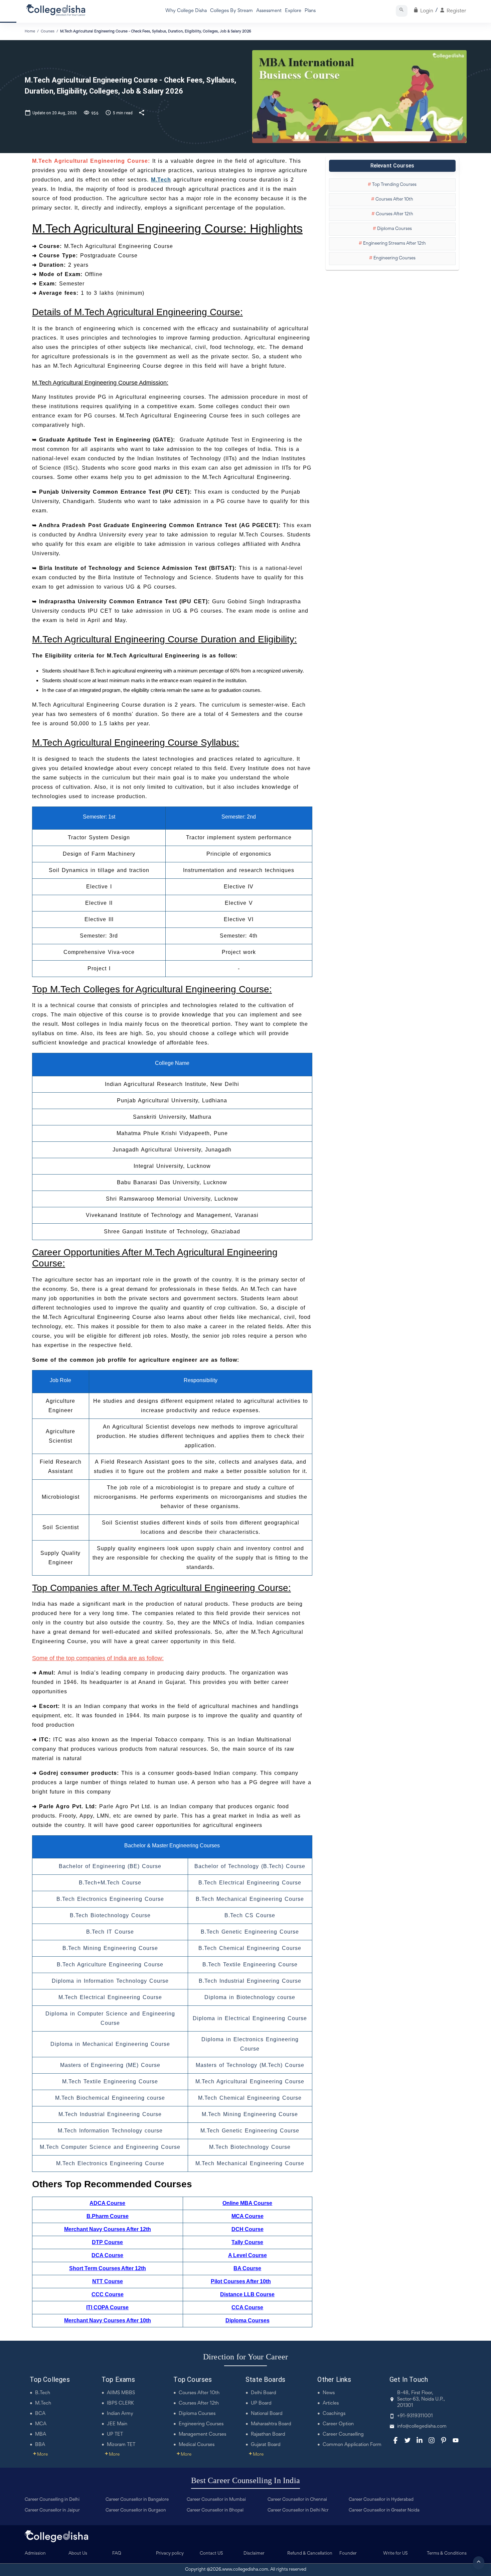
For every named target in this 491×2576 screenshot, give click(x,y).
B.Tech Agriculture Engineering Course (110, 1965)
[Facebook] (395, 2440)
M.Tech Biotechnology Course (250, 2147)
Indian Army (120, 2414)
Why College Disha (186, 11)
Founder (348, 2554)
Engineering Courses (201, 2424)
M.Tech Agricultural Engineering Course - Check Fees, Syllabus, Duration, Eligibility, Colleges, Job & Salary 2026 (156, 31)
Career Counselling (343, 2434)
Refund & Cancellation (310, 2554)
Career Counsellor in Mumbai (216, 2500)
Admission (35, 2554)
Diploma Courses (197, 2414)
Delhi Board (264, 2393)
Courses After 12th (199, 2403)
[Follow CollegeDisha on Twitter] (407, 2440)
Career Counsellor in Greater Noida (384, 2510)
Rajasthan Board (268, 2434)
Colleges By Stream (231, 11)
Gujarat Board (266, 2445)
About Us (78, 2554)
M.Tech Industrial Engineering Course (110, 2114)
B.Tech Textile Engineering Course (250, 1965)
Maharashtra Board (271, 2424)
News (329, 2393)
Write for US (395, 2554)
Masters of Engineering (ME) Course (110, 2065)
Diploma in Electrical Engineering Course (250, 2018)
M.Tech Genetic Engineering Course (250, 2131)
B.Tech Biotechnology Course (110, 1915)
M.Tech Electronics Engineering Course (110, 2163)
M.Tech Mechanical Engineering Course (250, 2163)
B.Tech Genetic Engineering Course (250, 1932)
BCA (40, 2414)
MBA (41, 2434)
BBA (40, 2445)
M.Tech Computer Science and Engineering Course (110, 2147)
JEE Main (117, 2424)
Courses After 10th (199, 2393)
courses (48, 31)
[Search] (402, 11)
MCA (41, 2424)
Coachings (334, 2414)
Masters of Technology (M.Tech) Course (250, 2065)
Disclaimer (254, 2554)
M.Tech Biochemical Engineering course (110, 2098)
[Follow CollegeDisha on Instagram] (432, 2440)
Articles (331, 2403)
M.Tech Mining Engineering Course (250, 2114)
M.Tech (43, 2403)
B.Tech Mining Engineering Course (110, 1948)
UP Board (261, 2403)
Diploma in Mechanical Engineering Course (110, 2044)
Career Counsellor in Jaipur (52, 2510)
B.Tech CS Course (250, 1915)
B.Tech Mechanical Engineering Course (250, 1899)
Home (30, 31)
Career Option (338, 2424)
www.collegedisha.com (245, 2570)
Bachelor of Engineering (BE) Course (110, 1866)
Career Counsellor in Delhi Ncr (298, 2510)
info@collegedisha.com (422, 2426)
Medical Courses (197, 2445)
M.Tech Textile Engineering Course (110, 2081)
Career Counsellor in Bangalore (137, 2500)
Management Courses (202, 2434)
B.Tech (43, 2393)
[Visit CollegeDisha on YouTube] (456, 2440)
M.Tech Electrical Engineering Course (110, 1997)
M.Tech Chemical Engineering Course (250, 2098)
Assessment (269, 11)
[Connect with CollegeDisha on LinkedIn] (420, 2440)
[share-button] (142, 112)
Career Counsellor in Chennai (297, 2500)
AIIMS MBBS (121, 2393)
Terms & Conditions (447, 2554)
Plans (310, 11)
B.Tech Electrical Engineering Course (250, 1883)
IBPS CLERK (120, 2403)
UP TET (115, 2434)
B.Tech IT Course (110, 1932)
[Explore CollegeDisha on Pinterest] (444, 2440)
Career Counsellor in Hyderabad (381, 2500)
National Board (267, 2414)
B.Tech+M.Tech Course (110, 1883)
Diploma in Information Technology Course (110, 1981)
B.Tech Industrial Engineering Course (250, 1981)
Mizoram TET (121, 2445)
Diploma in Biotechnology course (250, 1997)
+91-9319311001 (415, 2416)
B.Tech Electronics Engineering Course (110, 1899)
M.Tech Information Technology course (110, 2131)
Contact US (211, 2554)
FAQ (117, 2554)
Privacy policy (170, 2554)
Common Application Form (352, 2445)
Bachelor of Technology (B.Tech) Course (250, 1866)
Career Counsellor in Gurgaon (136, 2510)
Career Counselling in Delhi (52, 2500)
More (40, 2455)
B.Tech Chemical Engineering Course (250, 1948)
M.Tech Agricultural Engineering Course (250, 2081)
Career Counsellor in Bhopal (215, 2510)
